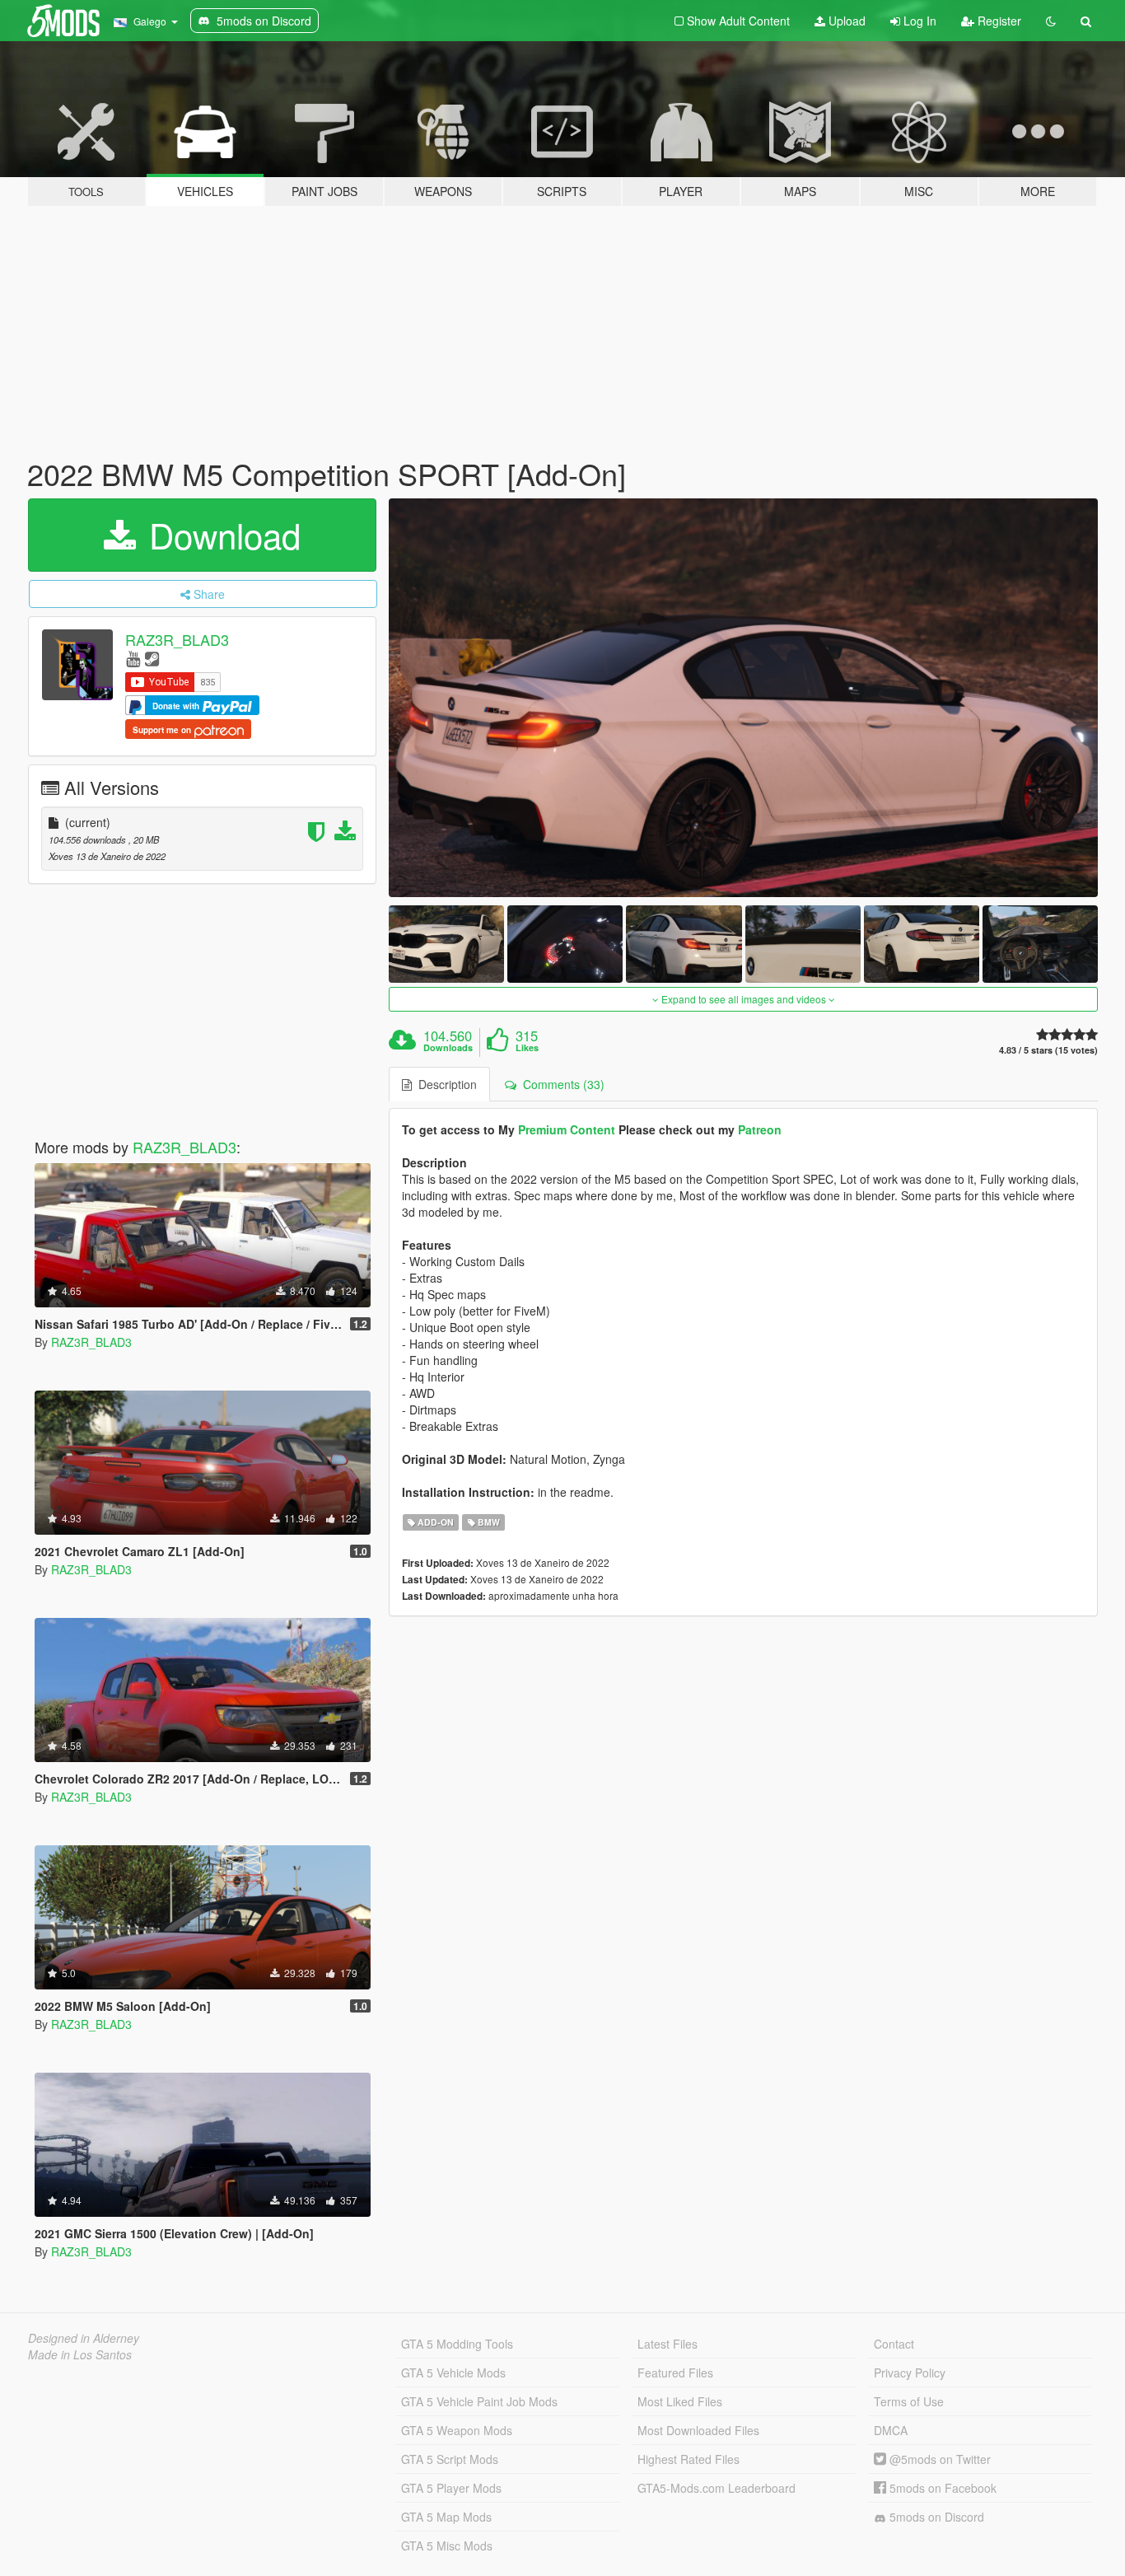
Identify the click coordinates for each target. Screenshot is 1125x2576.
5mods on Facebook (941, 2488)
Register (998, 21)
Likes (527, 1048)
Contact (894, 2344)
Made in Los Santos (80, 2354)
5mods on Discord (935, 2517)
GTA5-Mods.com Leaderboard (717, 2488)
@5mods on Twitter (938, 2459)
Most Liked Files (680, 2401)
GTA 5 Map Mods (446, 2517)
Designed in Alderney (84, 2338)
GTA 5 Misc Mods (447, 2546)
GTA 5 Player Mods (451, 2488)
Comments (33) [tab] (560, 1084)
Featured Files (675, 2373)
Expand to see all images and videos (744, 999)
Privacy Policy (910, 2373)
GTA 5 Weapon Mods (457, 2430)
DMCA (891, 2430)
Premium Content (567, 1129)
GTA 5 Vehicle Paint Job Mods (479, 2401)
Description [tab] (444, 1084)
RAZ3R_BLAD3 (177, 639)
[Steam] (152, 658)
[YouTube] (133, 658)
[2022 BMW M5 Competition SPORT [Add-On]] (744, 698)
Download (220, 535)
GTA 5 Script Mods (450, 2459)
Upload (845, 21)
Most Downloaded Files (698, 2430)
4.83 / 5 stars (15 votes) (1048, 1050)
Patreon (760, 1129)
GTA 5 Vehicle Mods (453, 2373)
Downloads (448, 1048)
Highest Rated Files (689, 2459)
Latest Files (668, 2344)
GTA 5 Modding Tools (457, 2344)
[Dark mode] (1051, 21)
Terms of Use (909, 2401)
